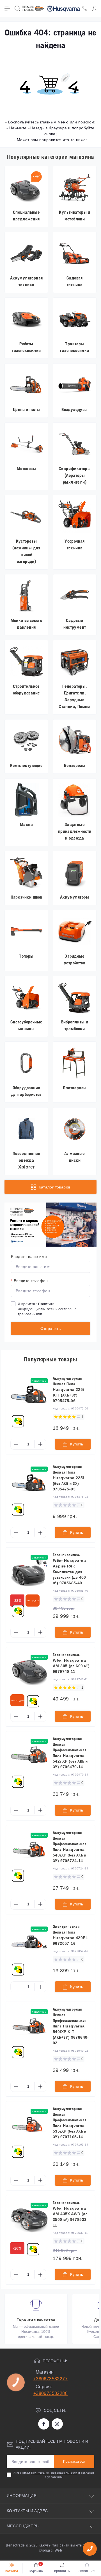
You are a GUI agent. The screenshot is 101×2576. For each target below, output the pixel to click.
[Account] (95, 8)
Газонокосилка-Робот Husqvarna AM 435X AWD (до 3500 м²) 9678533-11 (70, 2214)
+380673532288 (50, 2393)
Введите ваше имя (29, 1257)
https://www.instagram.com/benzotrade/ (57, 2424)
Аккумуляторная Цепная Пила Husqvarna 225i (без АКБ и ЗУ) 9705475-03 (68, 1478)
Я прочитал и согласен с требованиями (47, 1309)
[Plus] (40, 1444)
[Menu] (7, 8)
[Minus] (16, 1444)
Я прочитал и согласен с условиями (54, 2475)
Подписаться (74, 2462)
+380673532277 (50, 2379)
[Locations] (85, 8)
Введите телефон (29, 1281)
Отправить (51, 1328)
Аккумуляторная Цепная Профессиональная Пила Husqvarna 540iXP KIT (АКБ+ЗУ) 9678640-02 (71, 2026)
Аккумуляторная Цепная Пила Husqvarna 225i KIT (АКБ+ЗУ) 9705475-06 (68, 1389)
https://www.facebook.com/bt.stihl (44, 2424)
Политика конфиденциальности (54, 2473)
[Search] (17, 8)
